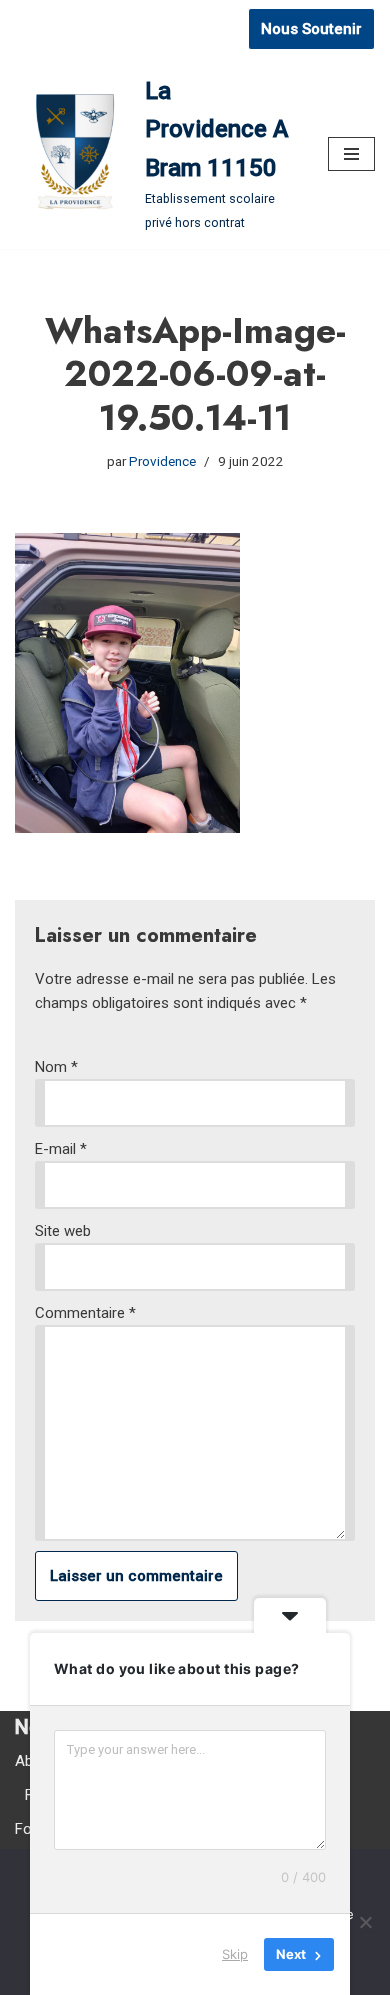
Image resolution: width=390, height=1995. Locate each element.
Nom (56, 1067)
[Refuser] (365, 1922)
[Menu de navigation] (351, 154)
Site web (63, 1231)
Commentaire (85, 1313)
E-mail (61, 1149)
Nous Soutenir (311, 29)
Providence (162, 461)
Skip (235, 1954)
